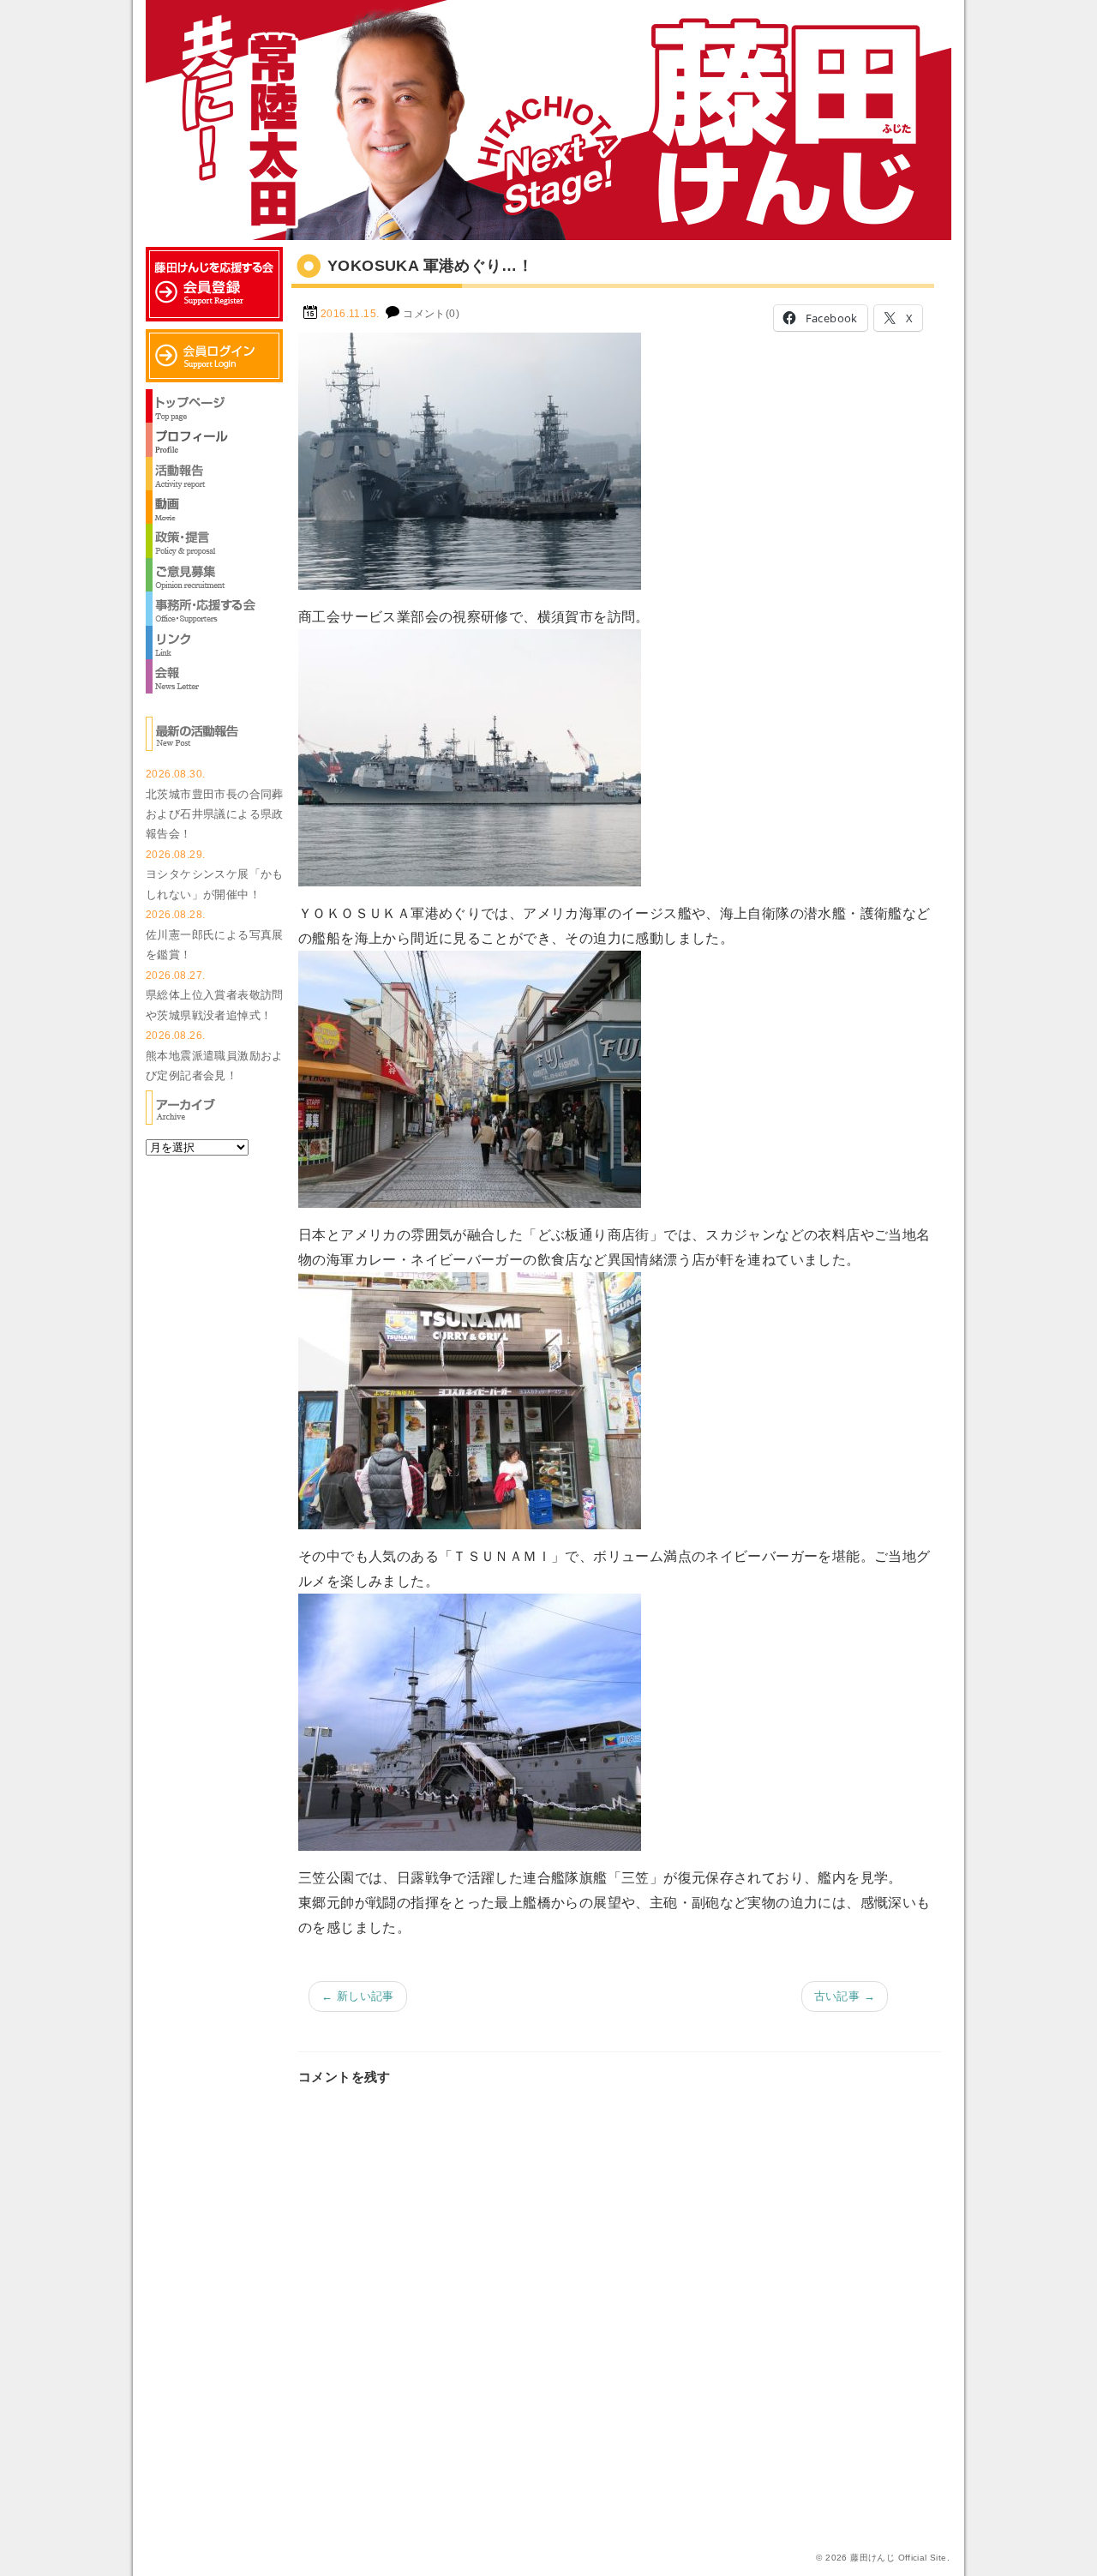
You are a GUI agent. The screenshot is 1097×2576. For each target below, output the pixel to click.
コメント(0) (431, 314)
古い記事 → (845, 1996)
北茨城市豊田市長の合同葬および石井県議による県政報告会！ (215, 814)
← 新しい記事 (358, 1996)
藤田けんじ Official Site (898, 2558)
